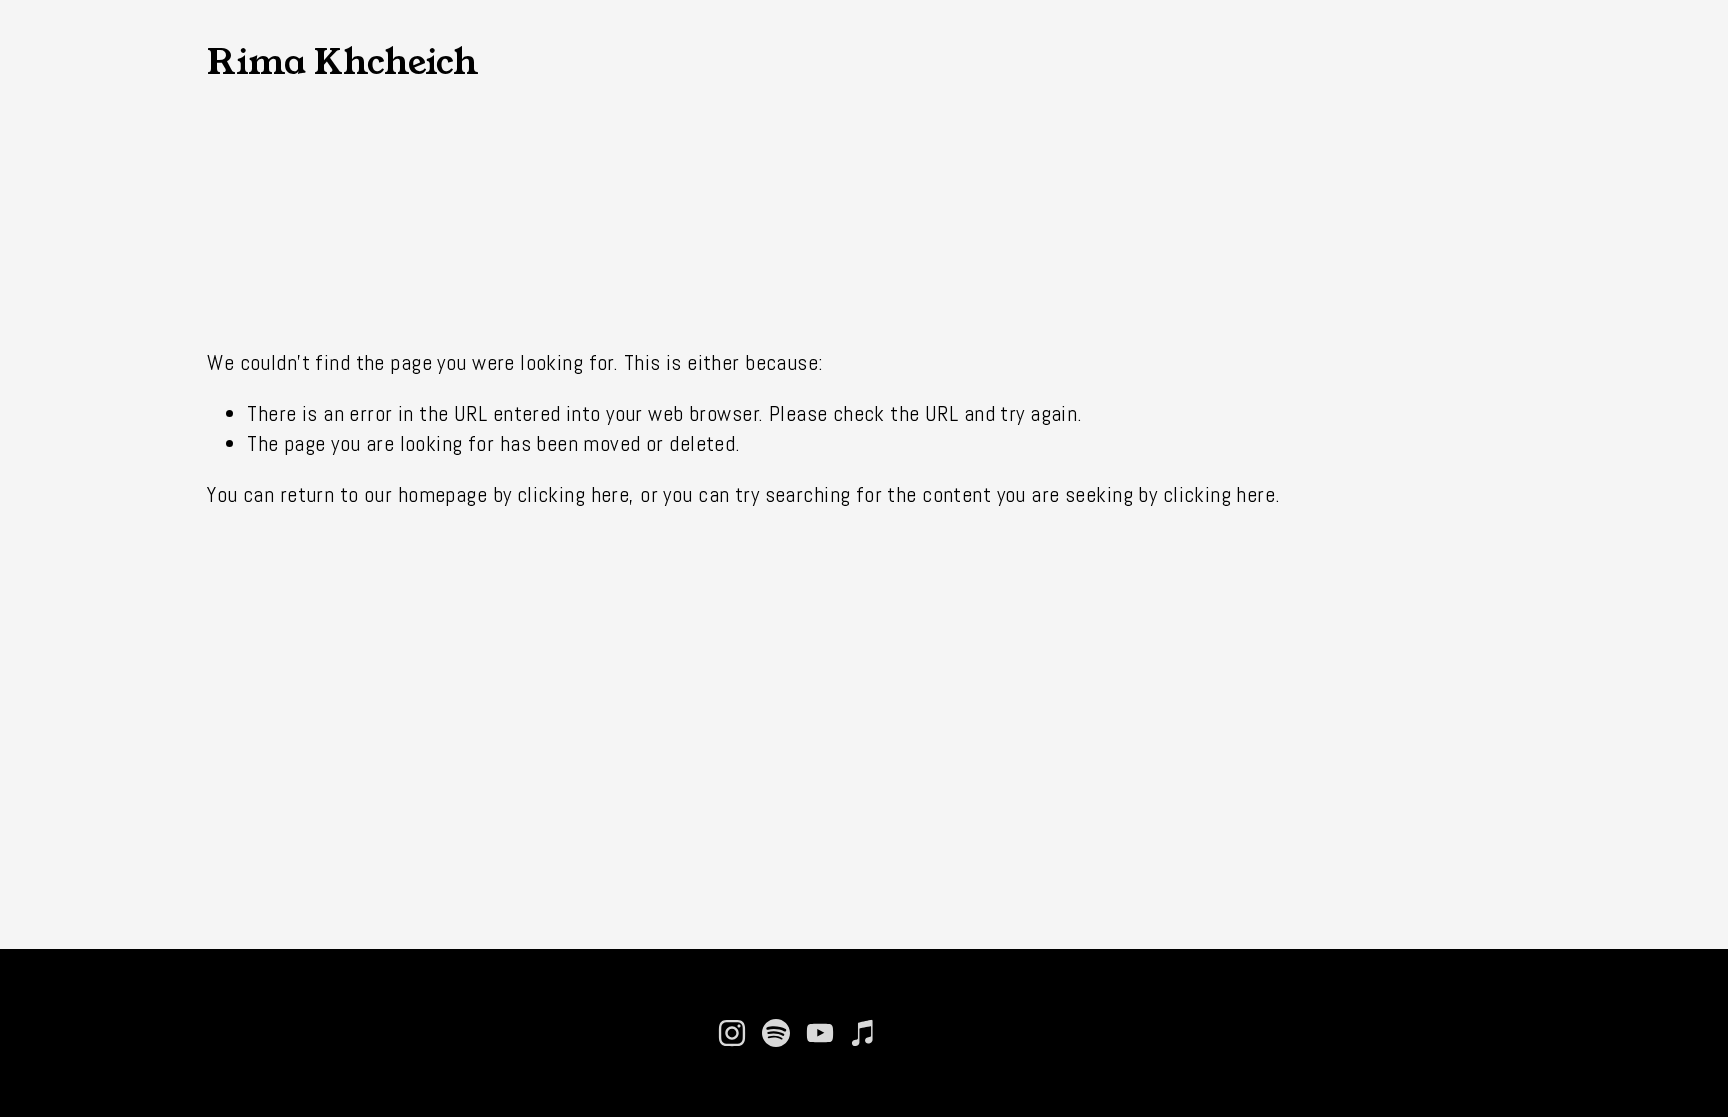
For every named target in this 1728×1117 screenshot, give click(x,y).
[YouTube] (820, 1033)
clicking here (573, 494)
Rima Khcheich (342, 62)
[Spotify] (776, 1033)
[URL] (908, 1033)
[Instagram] (732, 1033)
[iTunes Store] (864, 1033)
